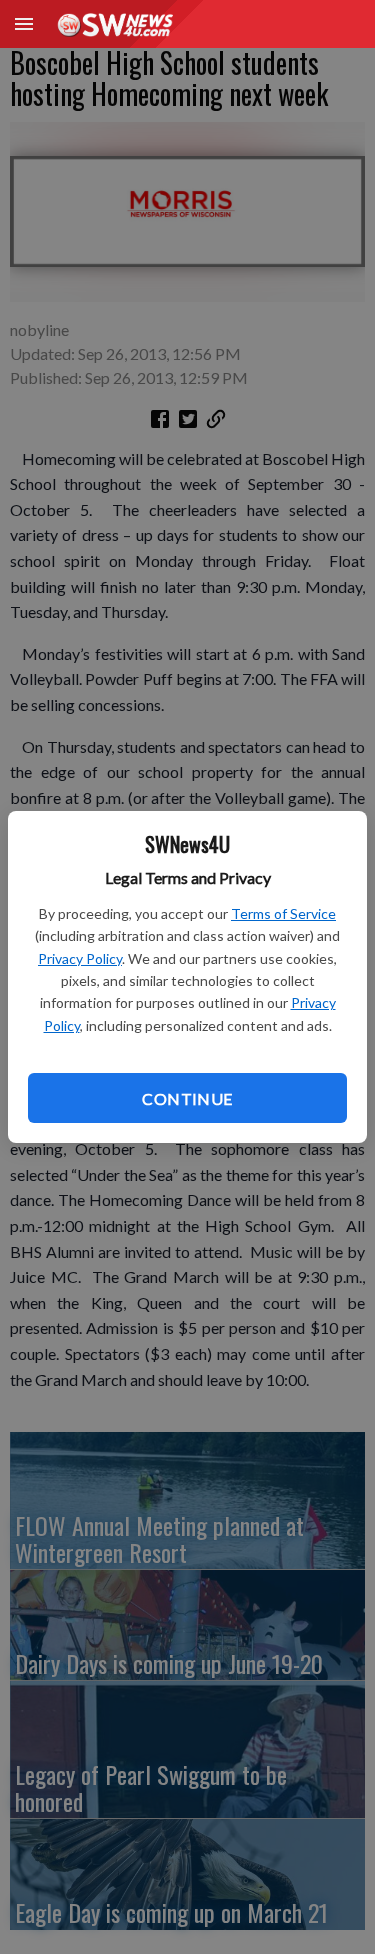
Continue (187, 1098)
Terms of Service (283, 913)
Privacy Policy (80, 958)
